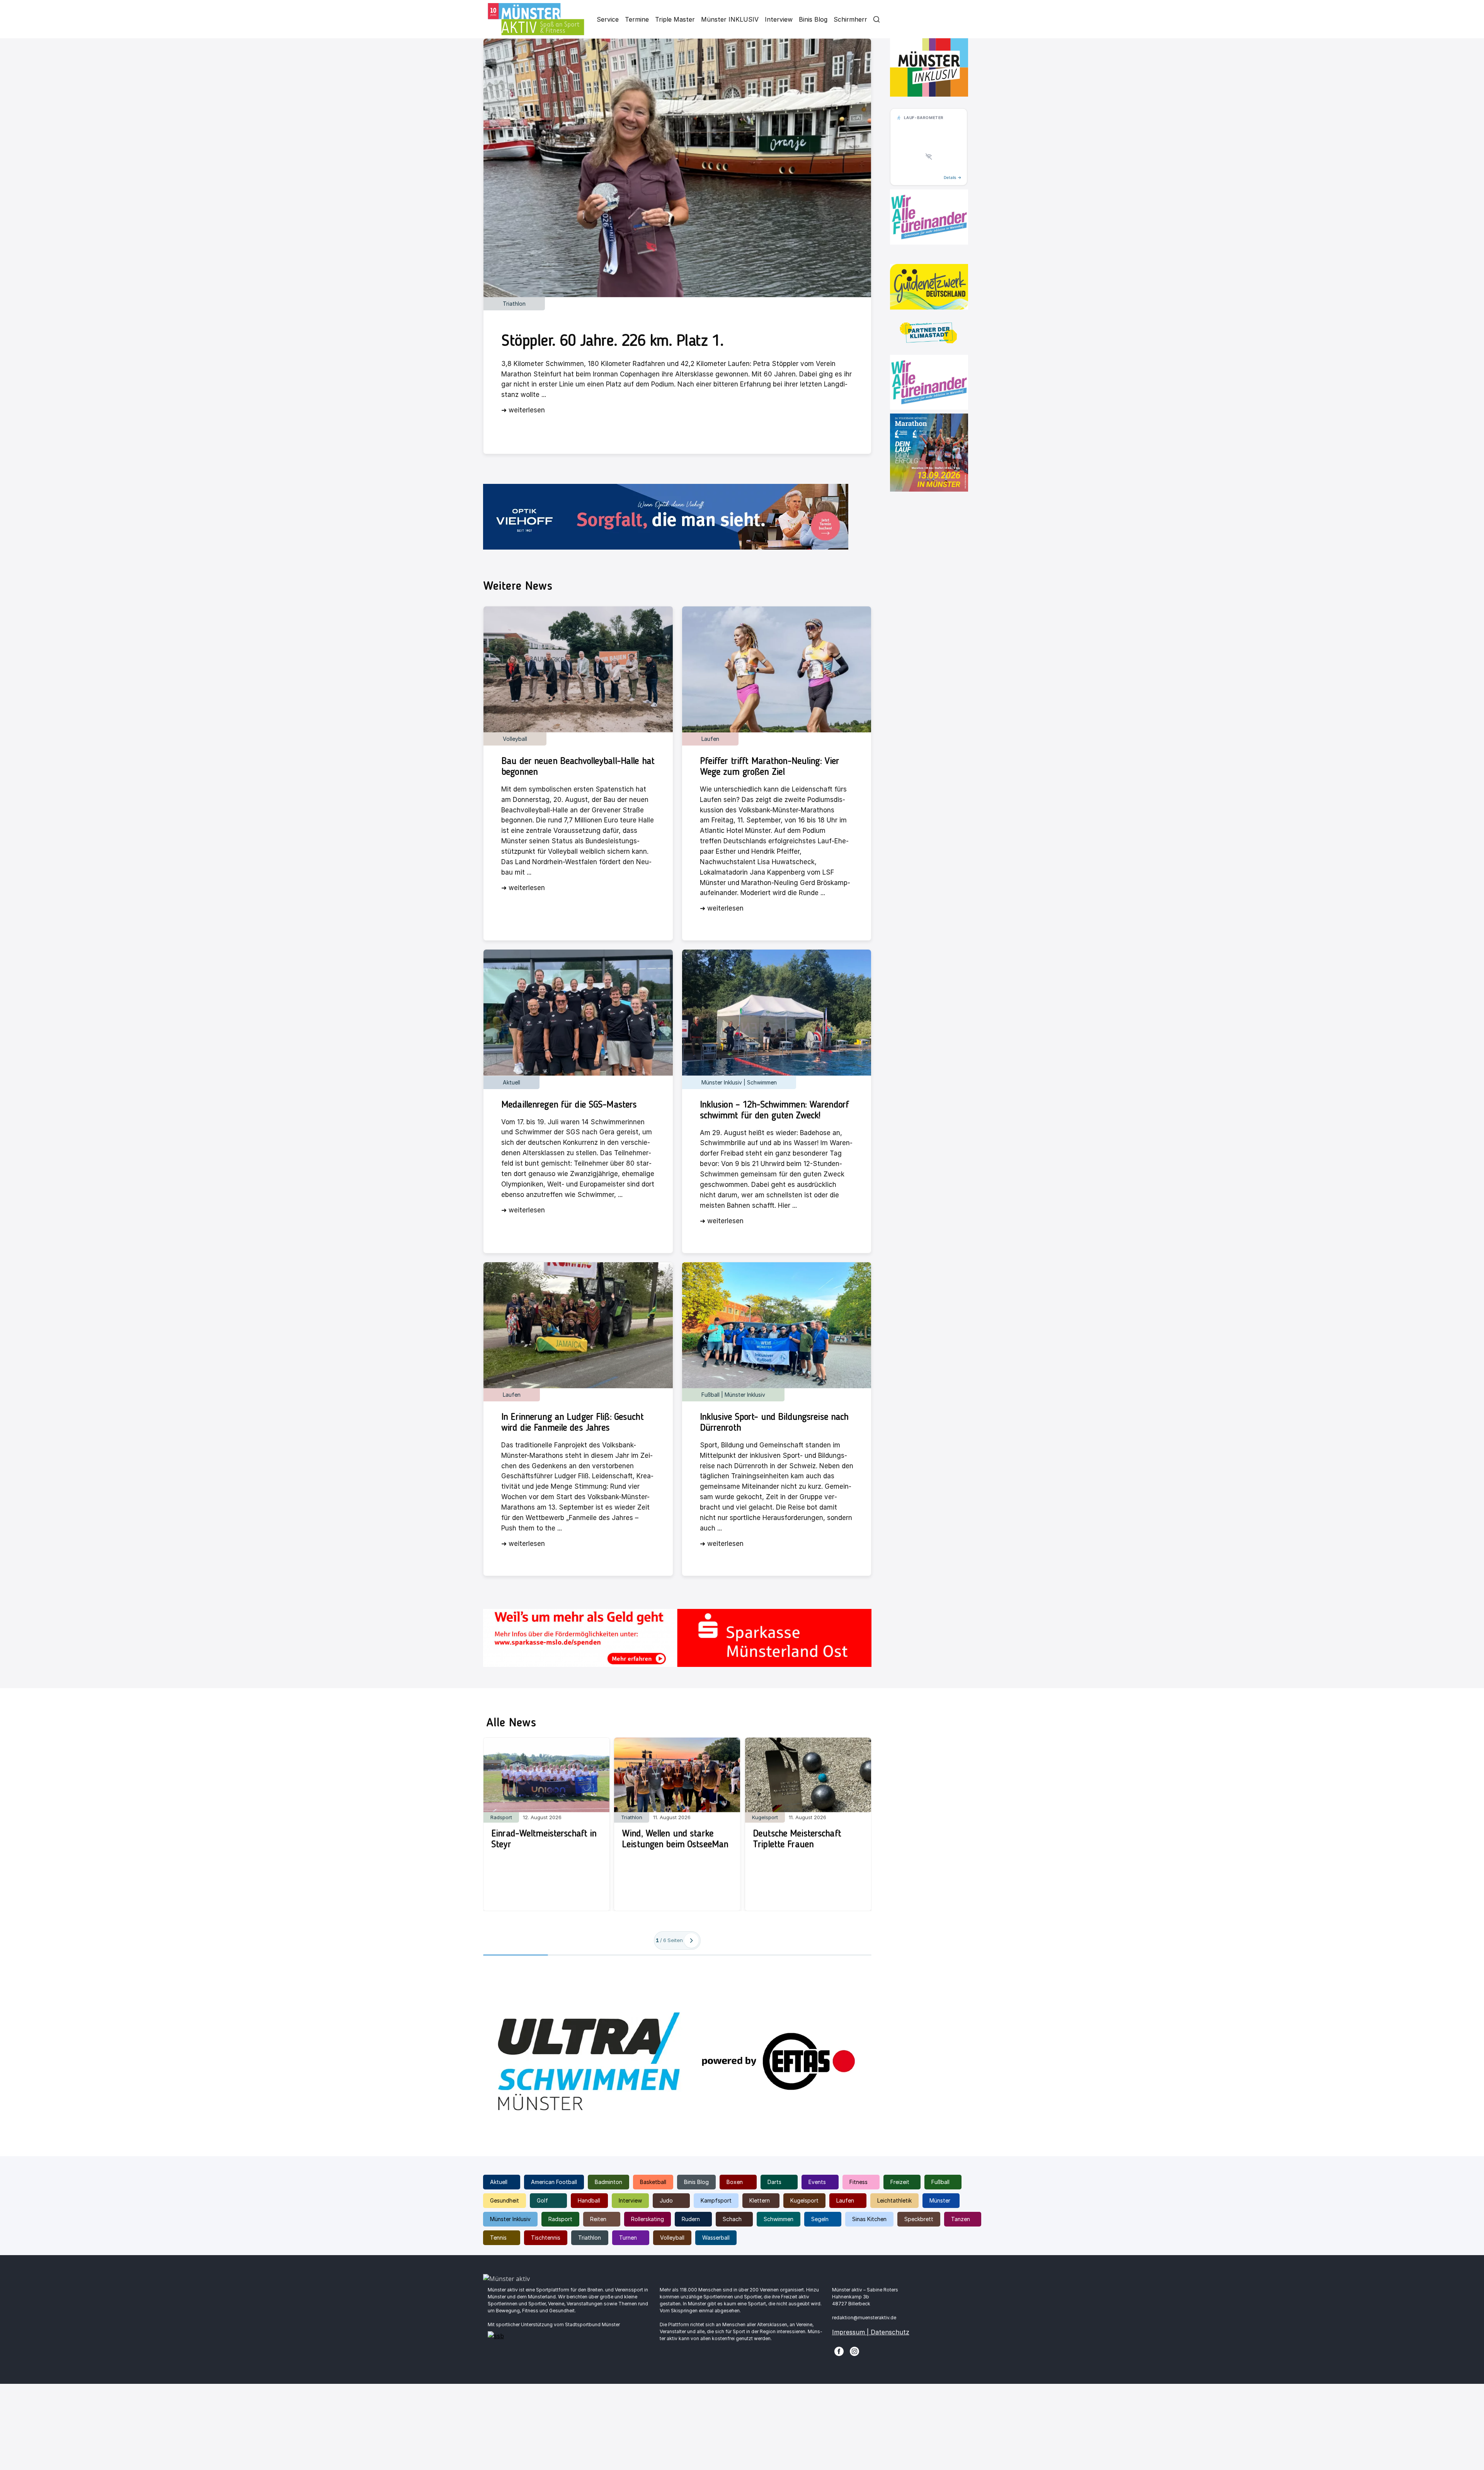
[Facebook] (839, 2351)
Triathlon (590, 2238)
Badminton (608, 2182)
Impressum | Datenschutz (871, 2332)
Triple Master (675, 19)
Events (817, 2182)
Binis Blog (813, 19)
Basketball (653, 2182)
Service (608, 19)
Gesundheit (505, 2200)
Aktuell (499, 2182)
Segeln (820, 2219)
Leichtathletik (894, 2200)
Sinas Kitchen (869, 2219)
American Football (554, 2182)
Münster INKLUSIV (730, 19)
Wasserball (716, 2238)
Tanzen (961, 2219)
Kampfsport (716, 2200)
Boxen (735, 2182)
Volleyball (672, 2238)
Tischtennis (546, 2238)
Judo (666, 2200)
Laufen (845, 2200)
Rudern (691, 2219)
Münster (940, 2200)
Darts (774, 2182)
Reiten (598, 2219)
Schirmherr (850, 19)
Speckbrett (919, 2219)
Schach (732, 2219)
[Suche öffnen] (876, 19)
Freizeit (900, 2182)
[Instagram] (854, 2351)
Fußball (940, 2182)
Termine (637, 19)
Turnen (628, 2238)
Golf (542, 2200)
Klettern (760, 2200)
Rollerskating (648, 2219)
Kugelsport (804, 2200)
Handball (589, 2200)
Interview (779, 19)
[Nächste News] (691, 1941)
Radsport (560, 2219)
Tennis (498, 2238)
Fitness (859, 2182)
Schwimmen (779, 2219)
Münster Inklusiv (510, 2219)
